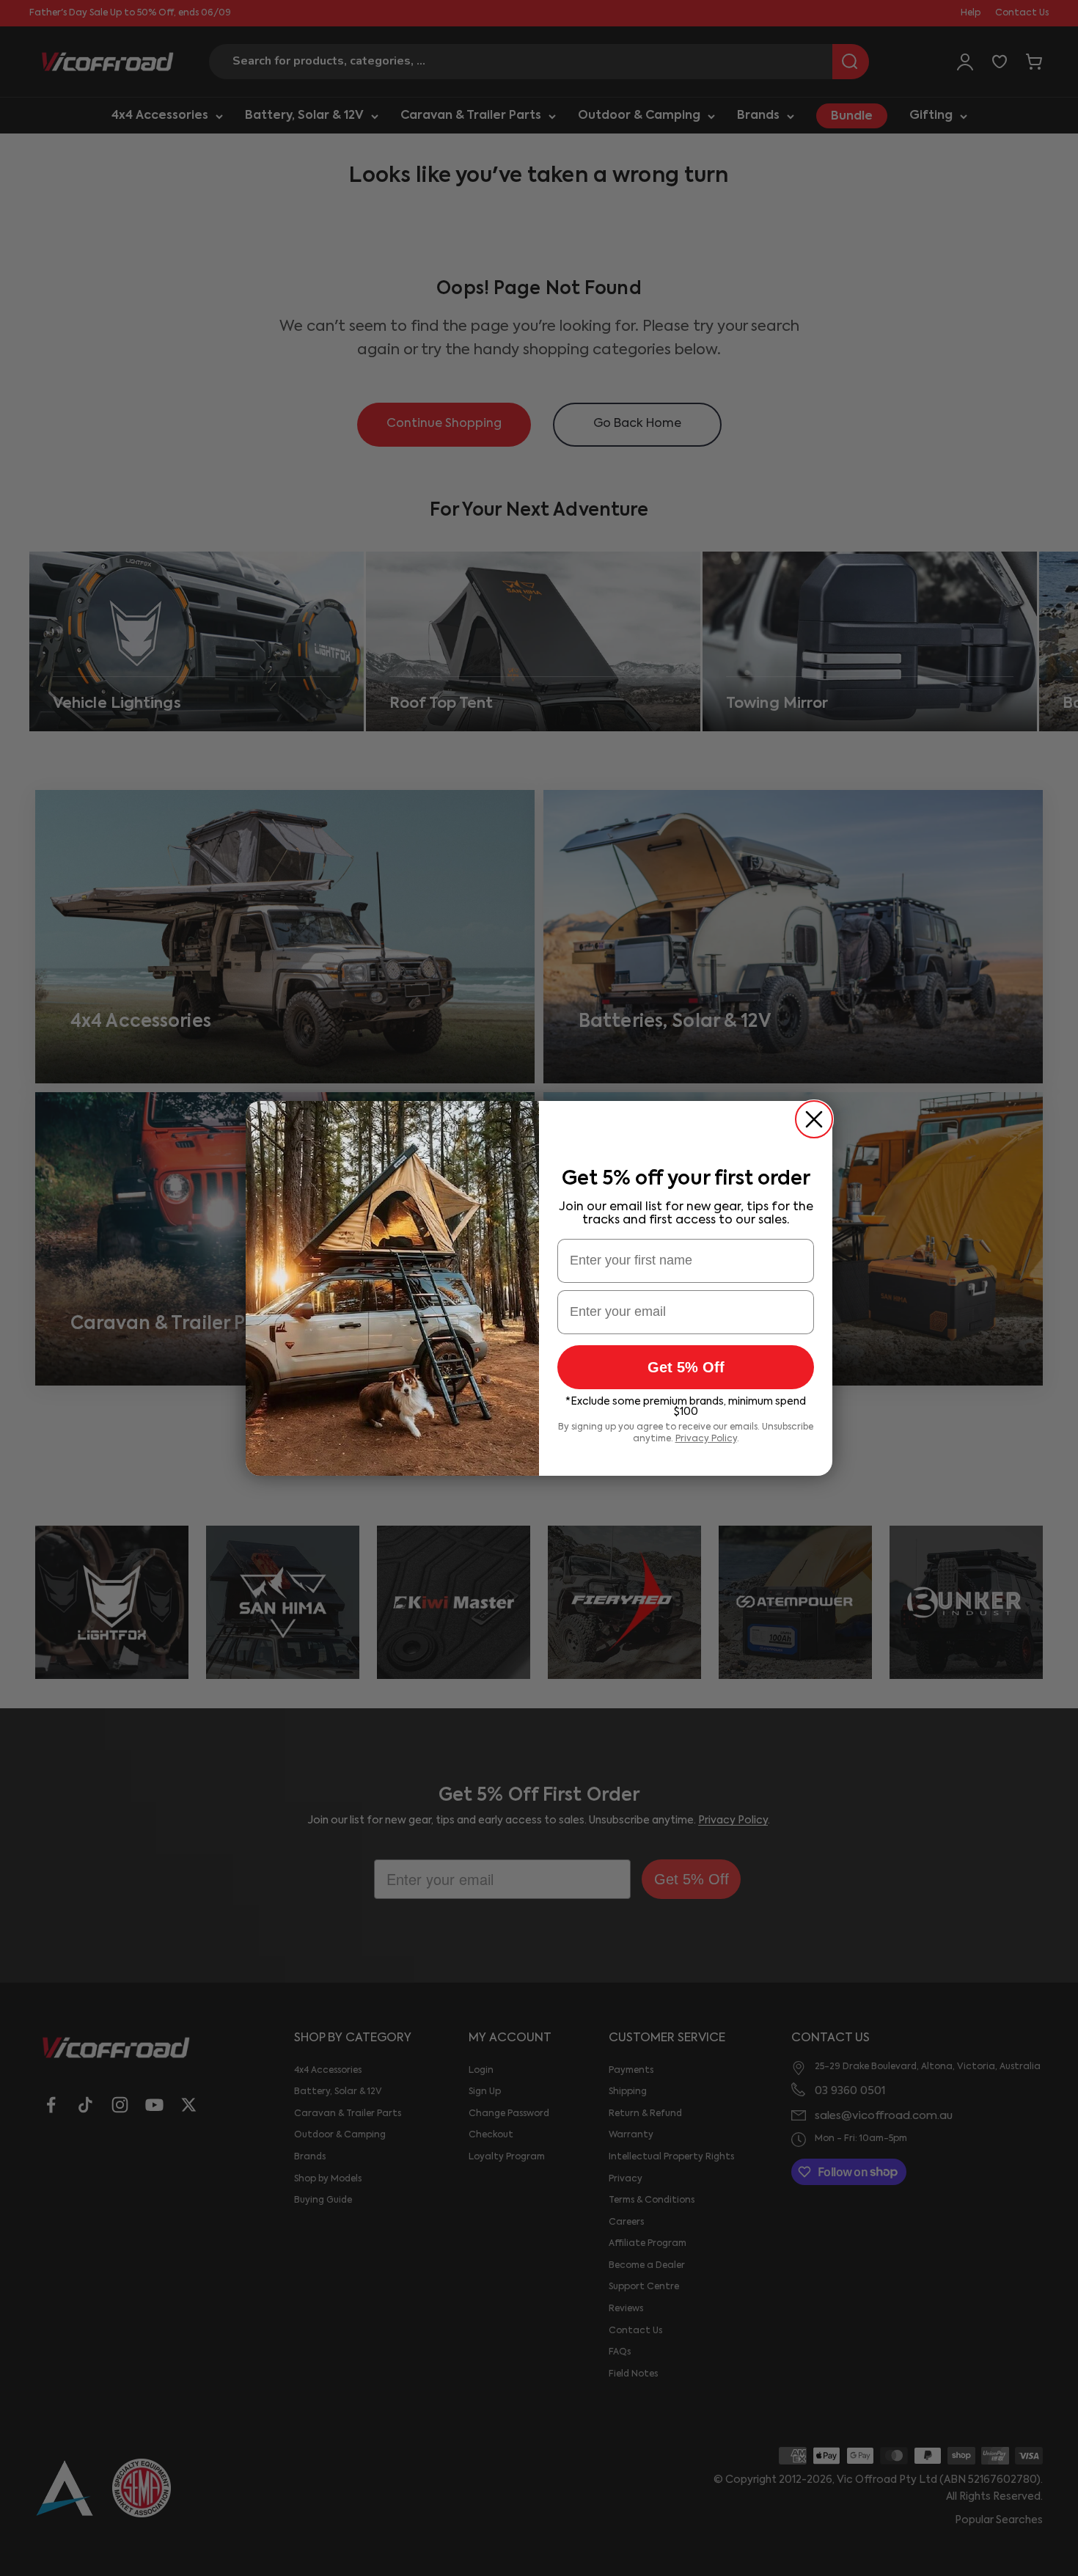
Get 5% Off (686, 1367)
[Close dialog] (814, 1119)
